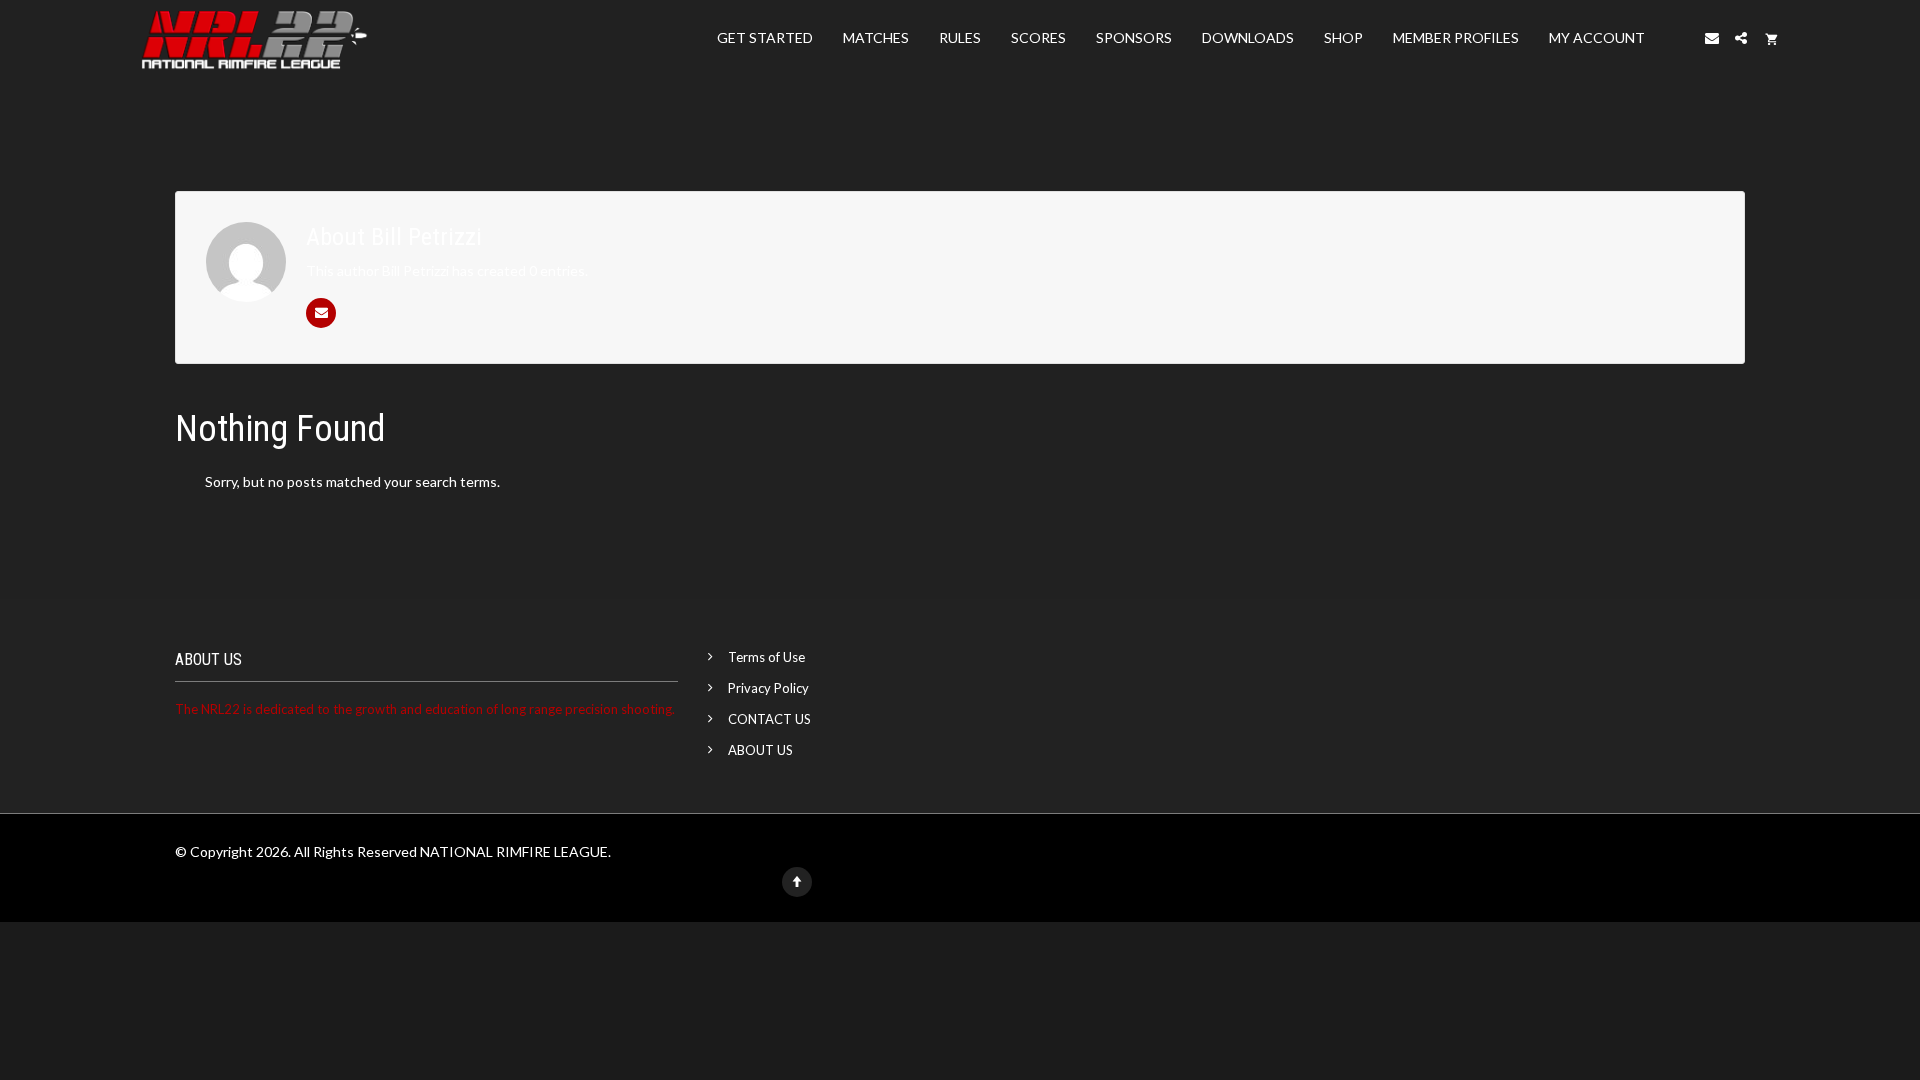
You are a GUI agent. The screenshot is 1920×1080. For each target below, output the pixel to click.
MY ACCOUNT (1597, 37)
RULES (960, 37)
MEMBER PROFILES (1456, 37)
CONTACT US (769, 719)
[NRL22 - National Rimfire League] (254, 38)
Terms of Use (766, 657)
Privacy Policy (768, 688)
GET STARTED (765, 37)
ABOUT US (760, 750)
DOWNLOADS (1248, 37)
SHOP (1343, 37)
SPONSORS (1134, 37)
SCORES (1038, 37)
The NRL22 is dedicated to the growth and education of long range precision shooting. (425, 709)
